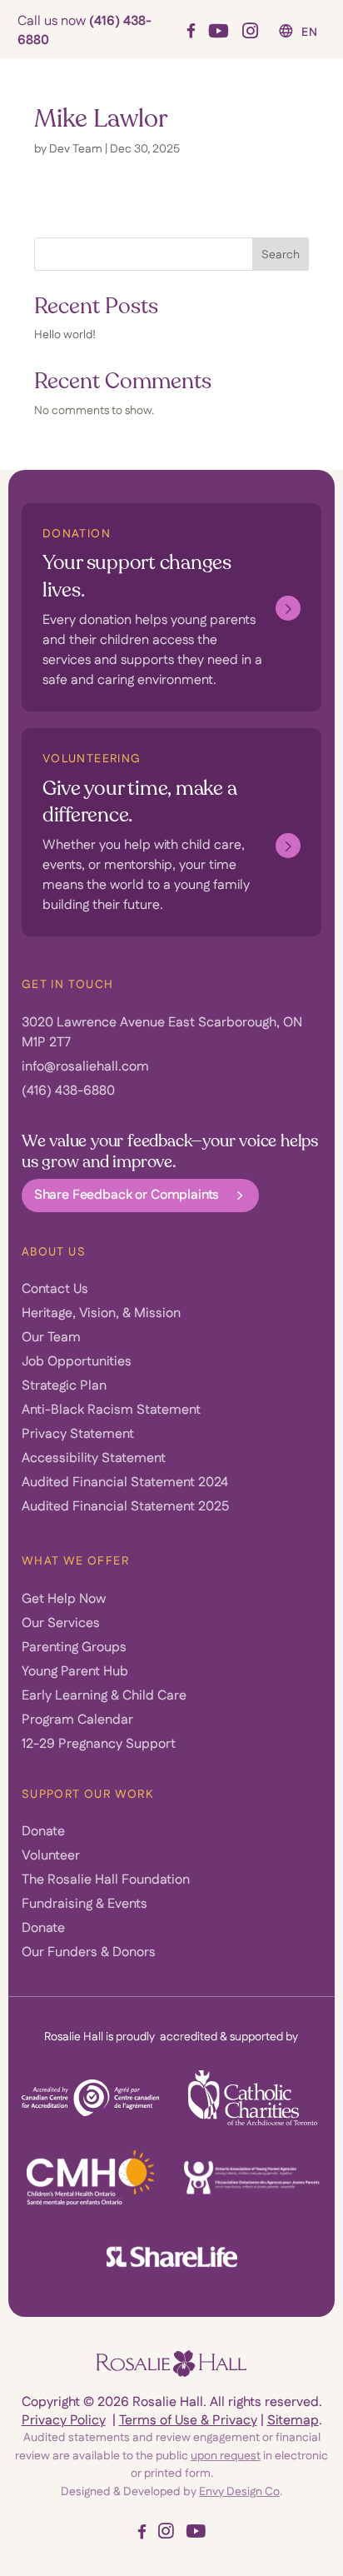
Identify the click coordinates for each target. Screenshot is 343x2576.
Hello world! (65, 335)
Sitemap (293, 2421)
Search (281, 255)
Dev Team (76, 149)
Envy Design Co (239, 2492)
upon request (226, 2456)
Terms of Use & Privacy (188, 2421)
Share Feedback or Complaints (127, 1195)
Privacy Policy (64, 2421)
